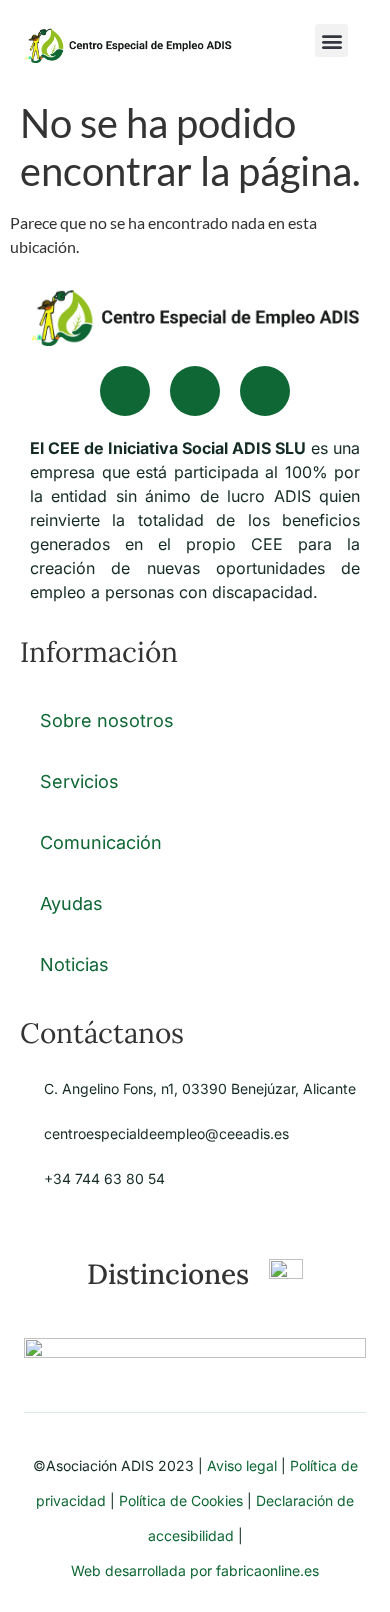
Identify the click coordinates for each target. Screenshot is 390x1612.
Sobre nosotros (107, 720)
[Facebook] (125, 391)
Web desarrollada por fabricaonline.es (195, 1570)
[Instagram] (265, 391)
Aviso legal (242, 1465)
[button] (331, 40)
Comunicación (101, 842)
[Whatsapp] (195, 391)
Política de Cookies (181, 1500)
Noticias (74, 964)
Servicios (79, 781)
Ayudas (71, 903)
